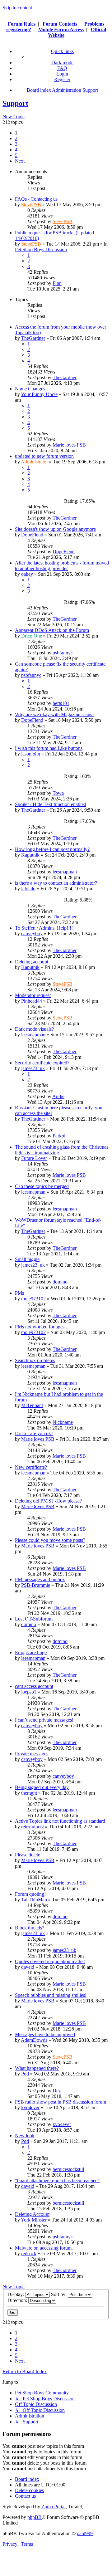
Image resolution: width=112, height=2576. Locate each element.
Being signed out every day (42, 1787)
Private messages (32, 1754)
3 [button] (16, 144)
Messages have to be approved (45, 2034)
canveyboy (32, 934)
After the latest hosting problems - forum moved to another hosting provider (62, 566)
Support (15, 103)
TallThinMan (34, 1900)
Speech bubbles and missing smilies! (51, 1995)
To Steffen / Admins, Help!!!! (44, 928)
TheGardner (33, 338)
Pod (25, 2074)
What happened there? (37, 2068)
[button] (20, 161)
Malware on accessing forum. (44, 2248)
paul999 (85, 2533)
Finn (57, 283)
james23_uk (33, 1068)
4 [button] (16, 150)
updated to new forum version (44, 456)
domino (60, 1282)
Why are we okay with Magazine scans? (55, 714)
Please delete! (28, 1855)
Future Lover (34, 1158)
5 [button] (16, 155)
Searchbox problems (35, 1360)
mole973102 (33, 1299)
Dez (57, 2091)
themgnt (29, 1793)
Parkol (59, 1136)
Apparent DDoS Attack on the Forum (52, 630)
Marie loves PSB (69, 445)
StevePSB (31, 205)
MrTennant (32, 1405)
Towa (58, 793)
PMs (19, 1293)
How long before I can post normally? (52, 849)
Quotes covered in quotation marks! (50, 1961)
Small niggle (27, 1259)
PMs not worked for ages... (42, 1327)
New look (25, 2136)
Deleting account (32, 962)
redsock (29, 2253)
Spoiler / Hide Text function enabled (51, 804)
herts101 (61, 703)
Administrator (34, 462)
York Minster (34, 2220)
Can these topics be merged (42, 1186)
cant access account (34, 1686)
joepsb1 (29, 1692)
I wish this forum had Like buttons (49, 748)
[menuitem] (62, 68)
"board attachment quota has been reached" (57, 2180)
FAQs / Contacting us (36, 199)
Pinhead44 (32, 1001)
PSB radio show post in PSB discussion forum (61, 2102)
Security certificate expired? (42, 1063)
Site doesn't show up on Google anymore (55, 529)
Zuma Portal (54, 2507)
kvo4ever (30, 2107)
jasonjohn (31, 754)
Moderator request (33, 995)
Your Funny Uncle (39, 394)
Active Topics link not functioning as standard (60, 1821)
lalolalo (28, 889)
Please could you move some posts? (50, 1540)
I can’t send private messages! (44, 1720)
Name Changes (30, 389)
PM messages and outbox (40, 1579)
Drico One (32, 636)
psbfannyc (63, 653)
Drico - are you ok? (34, 1433)
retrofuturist (33, 1827)
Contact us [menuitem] (25, 2496)
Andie (58, 1096)
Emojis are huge (31, 1652)
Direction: (18, 2300)
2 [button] (16, 138)
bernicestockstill (68, 2169)
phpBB (35, 2517)
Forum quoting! (30, 1894)
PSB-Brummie (36, 1585)
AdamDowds (34, 2040)
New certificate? (31, 1467)
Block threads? (30, 1928)
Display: (16, 2294)
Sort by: (59, 2294)
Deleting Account (32, 2214)
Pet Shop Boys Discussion (41, 249)
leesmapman (65, 872)
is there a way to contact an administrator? (56, 883)
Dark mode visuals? (34, 1029)
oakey (27, 574)
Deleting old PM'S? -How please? (48, 1501)
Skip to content (17, 8)
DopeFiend (32, 535)
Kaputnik (30, 855)
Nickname (63, 1422)
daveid (28, 1967)
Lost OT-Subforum (34, 1619)
